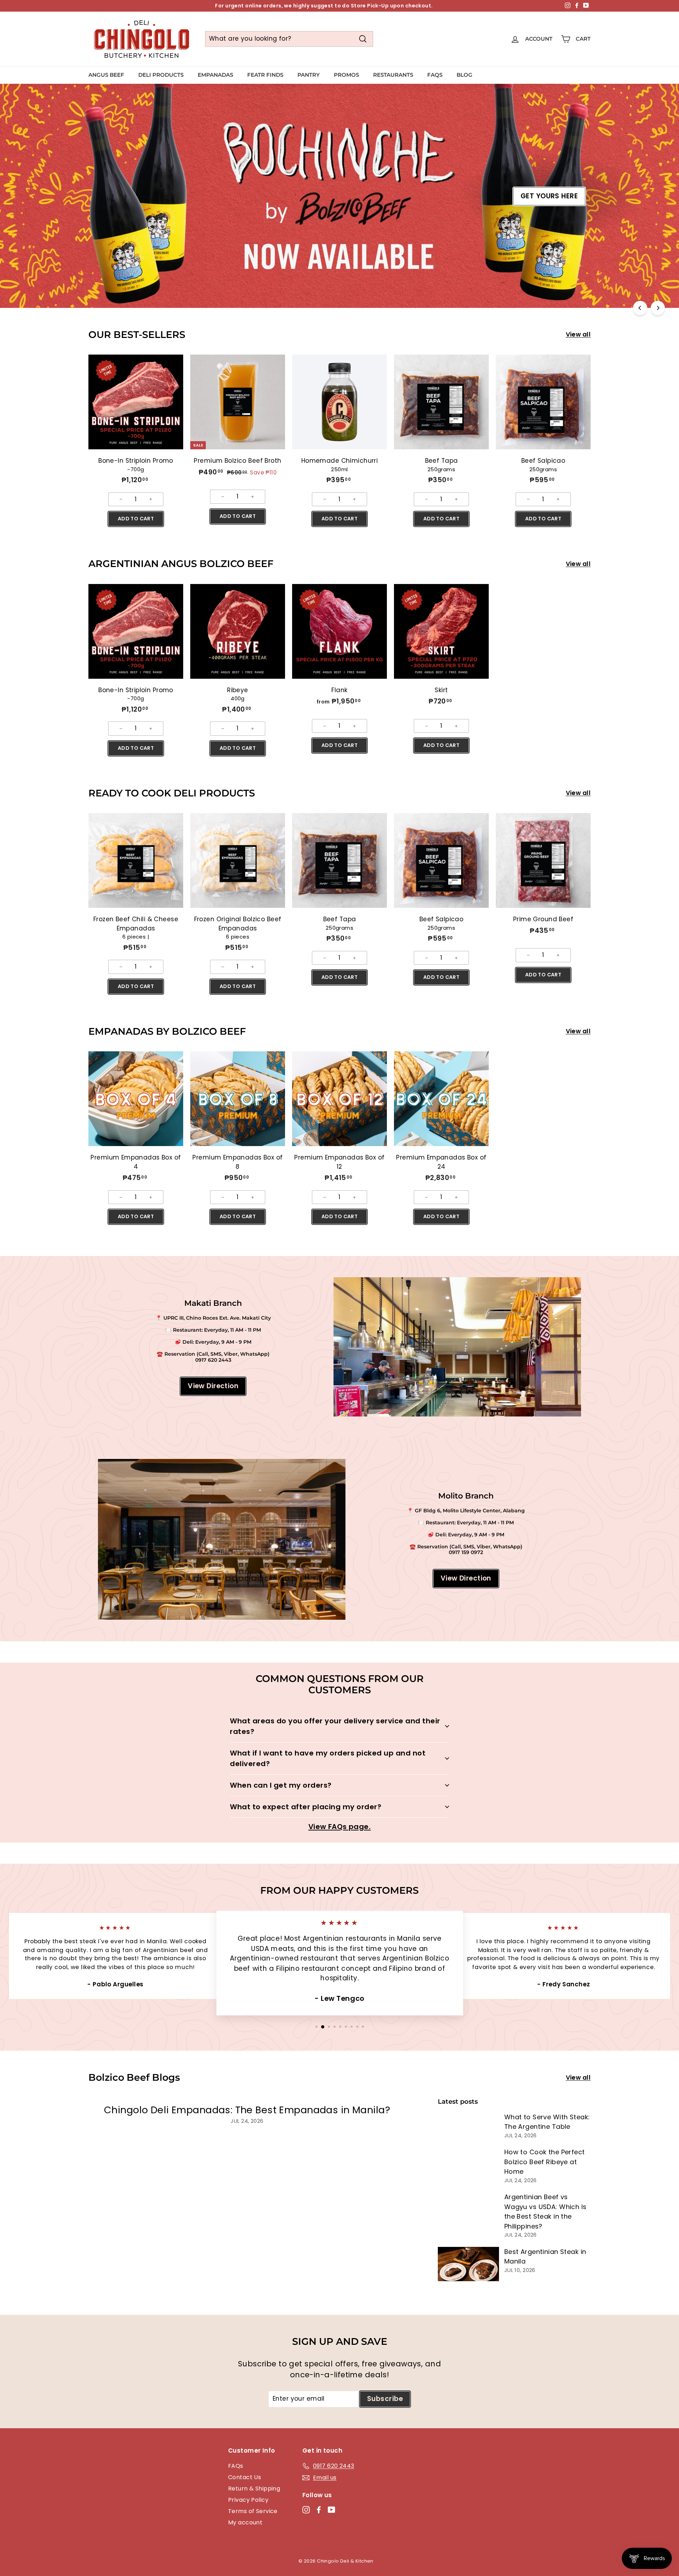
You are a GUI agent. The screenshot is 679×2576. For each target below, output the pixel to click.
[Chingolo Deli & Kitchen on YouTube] (332, 2510)
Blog (465, 75)
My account (245, 2522)
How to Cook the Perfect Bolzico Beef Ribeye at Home (545, 2162)
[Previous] (640, 308)
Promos (346, 75)
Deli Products (161, 75)
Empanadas (215, 75)
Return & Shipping (254, 2489)
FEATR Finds (265, 75)
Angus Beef (106, 75)
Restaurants (393, 75)
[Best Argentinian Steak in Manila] (468, 2264)
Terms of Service (253, 2511)
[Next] (658, 308)
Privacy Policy (248, 2500)
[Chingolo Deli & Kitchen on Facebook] (319, 2510)
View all (578, 334)
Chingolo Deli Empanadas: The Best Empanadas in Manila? (247, 2110)
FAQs (435, 75)
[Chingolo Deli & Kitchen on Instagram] (306, 2510)
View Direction (213, 1386)
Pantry (309, 75)
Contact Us (245, 2477)
